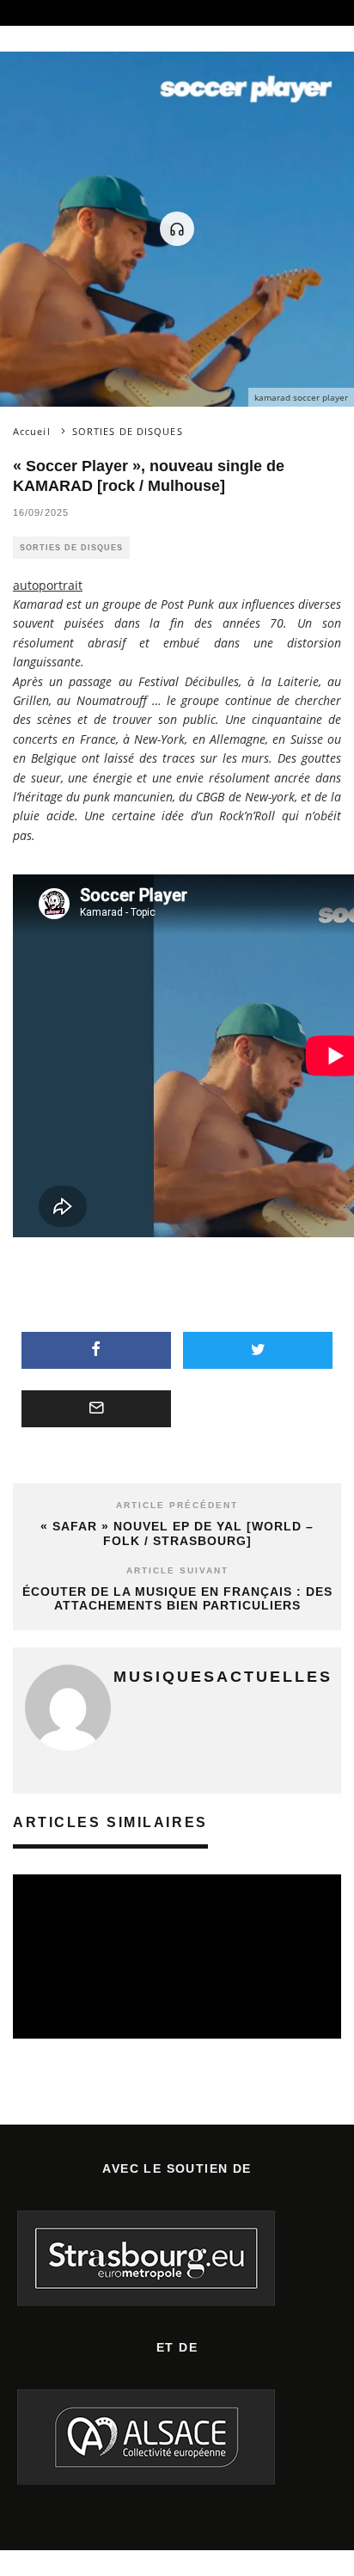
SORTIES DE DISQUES (71, 548)
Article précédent (177, 1505)
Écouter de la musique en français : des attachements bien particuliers (177, 1599)
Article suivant (177, 1570)
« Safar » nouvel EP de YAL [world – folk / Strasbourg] (177, 1533)
